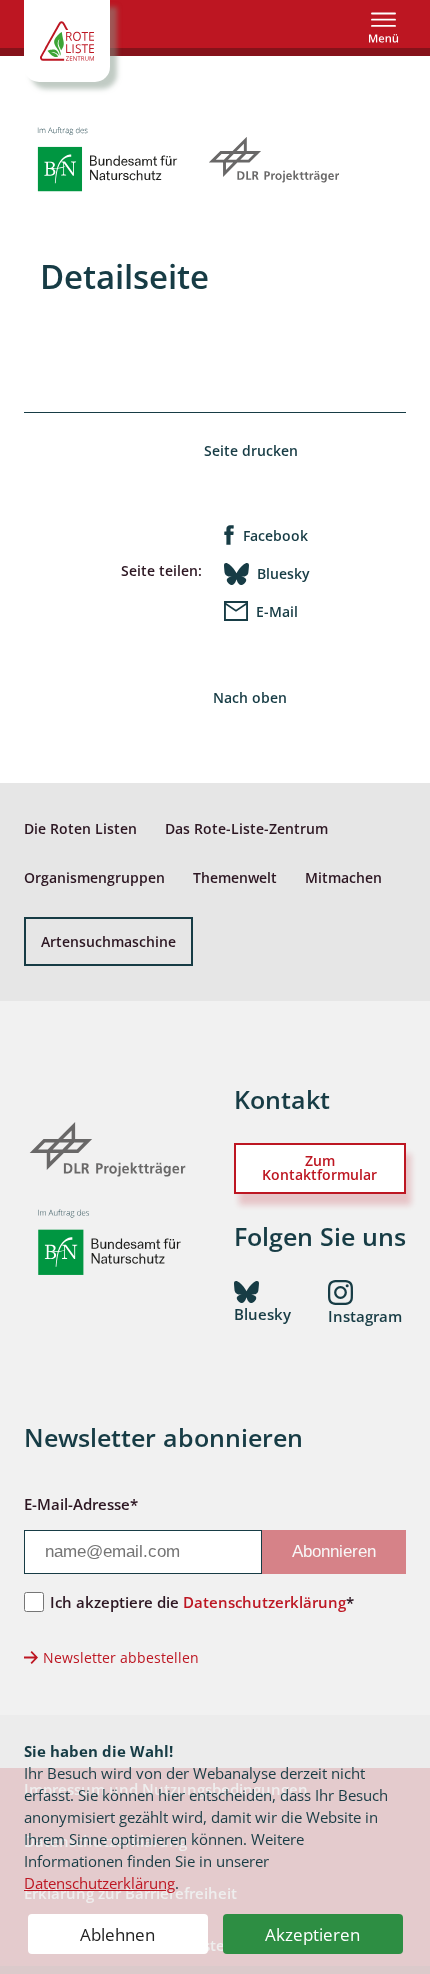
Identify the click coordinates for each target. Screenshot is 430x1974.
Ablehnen (117, 1934)
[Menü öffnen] (383, 27)
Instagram (365, 1316)
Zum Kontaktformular (319, 1167)
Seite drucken (251, 450)
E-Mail (277, 611)
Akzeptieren (312, 1934)
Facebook (275, 535)
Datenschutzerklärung (99, 1883)
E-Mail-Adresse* (81, 1504)
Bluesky (283, 573)
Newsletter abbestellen (121, 1657)
